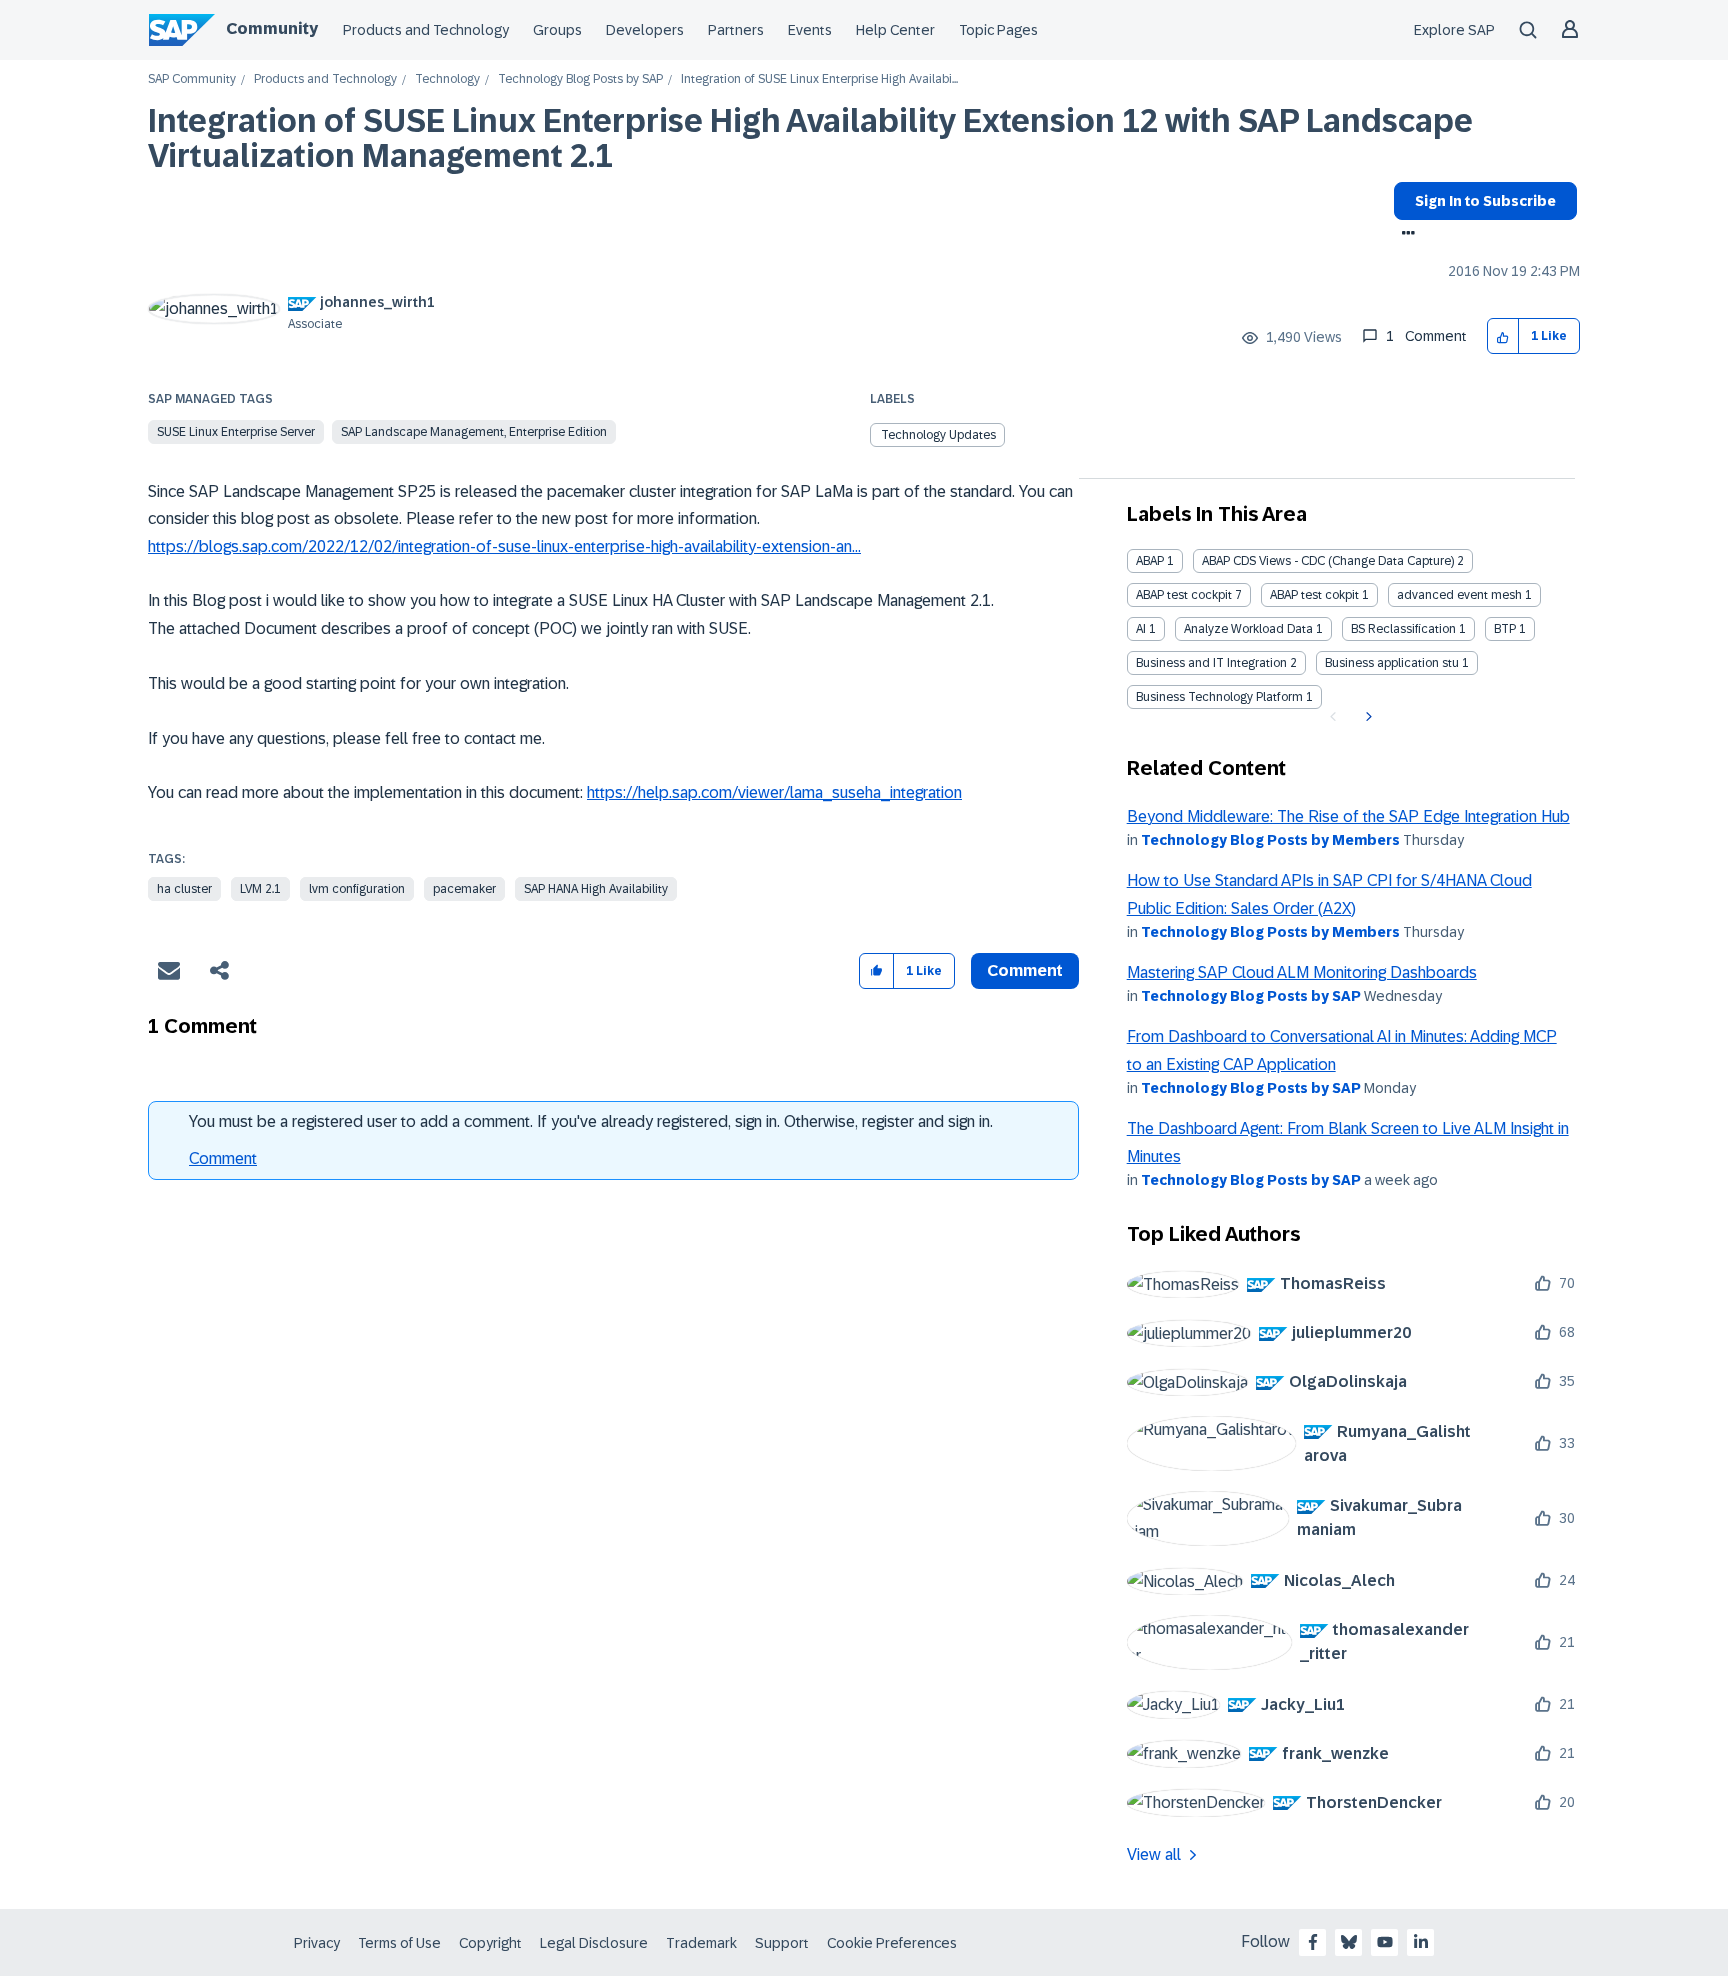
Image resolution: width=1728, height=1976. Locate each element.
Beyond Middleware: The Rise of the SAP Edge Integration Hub (1348, 816)
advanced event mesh (1459, 595)
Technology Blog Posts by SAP (580, 79)
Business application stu (1392, 663)
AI (1141, 629)
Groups (557, 30)
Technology (447, 79)
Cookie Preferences (892, 1943)
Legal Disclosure (594, 1943)
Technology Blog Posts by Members (1270, 840)
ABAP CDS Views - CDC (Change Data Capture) (1328, 561)
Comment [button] (1025, 970)
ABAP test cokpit (1314, 595)
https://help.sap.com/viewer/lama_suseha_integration (774, 792)
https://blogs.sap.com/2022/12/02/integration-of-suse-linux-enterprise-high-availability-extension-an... (504, 546)
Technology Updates (938, 435)
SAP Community (192, 79)
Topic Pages (998, 30)
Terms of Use (399, 1943)
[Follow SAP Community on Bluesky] (1349, 1942)
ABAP (1150, 561)
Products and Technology (426, 30)
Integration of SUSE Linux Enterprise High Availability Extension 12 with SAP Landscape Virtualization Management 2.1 (810, 138)
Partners (736, 30)
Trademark (701, 1943)
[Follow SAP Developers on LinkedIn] (1421, 1942)
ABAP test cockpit (1184, 595)
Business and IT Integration (1211, 663)
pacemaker (464, 889)
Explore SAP (1454, 30)
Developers (645, 30)
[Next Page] (1366, 717)
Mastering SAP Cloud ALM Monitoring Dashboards (1302, 972)
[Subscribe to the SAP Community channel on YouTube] (1385, 1942)
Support (782, 1943)
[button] (1503, 336)
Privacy (317, 1943)
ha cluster (184, 889)
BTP (1505, 629)
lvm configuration (357, 889)
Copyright (490, 1943)
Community (272, 28)
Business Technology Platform (1219, 697)
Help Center (895, 30)
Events (810, 30)
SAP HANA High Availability (596, 889)
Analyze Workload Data (1248, 629)
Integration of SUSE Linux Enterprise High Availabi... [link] (819, 79)
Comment (223, 1158)
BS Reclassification (1403, 629)
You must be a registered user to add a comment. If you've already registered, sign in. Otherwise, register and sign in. (591, 1121)
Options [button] (1404, 235)
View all (1154, 1854)
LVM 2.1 (260, 889)
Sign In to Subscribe (1485, 201)
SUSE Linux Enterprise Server (236, 432)
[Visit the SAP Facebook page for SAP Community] (1313, 1942)
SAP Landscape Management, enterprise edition (474, 432)
